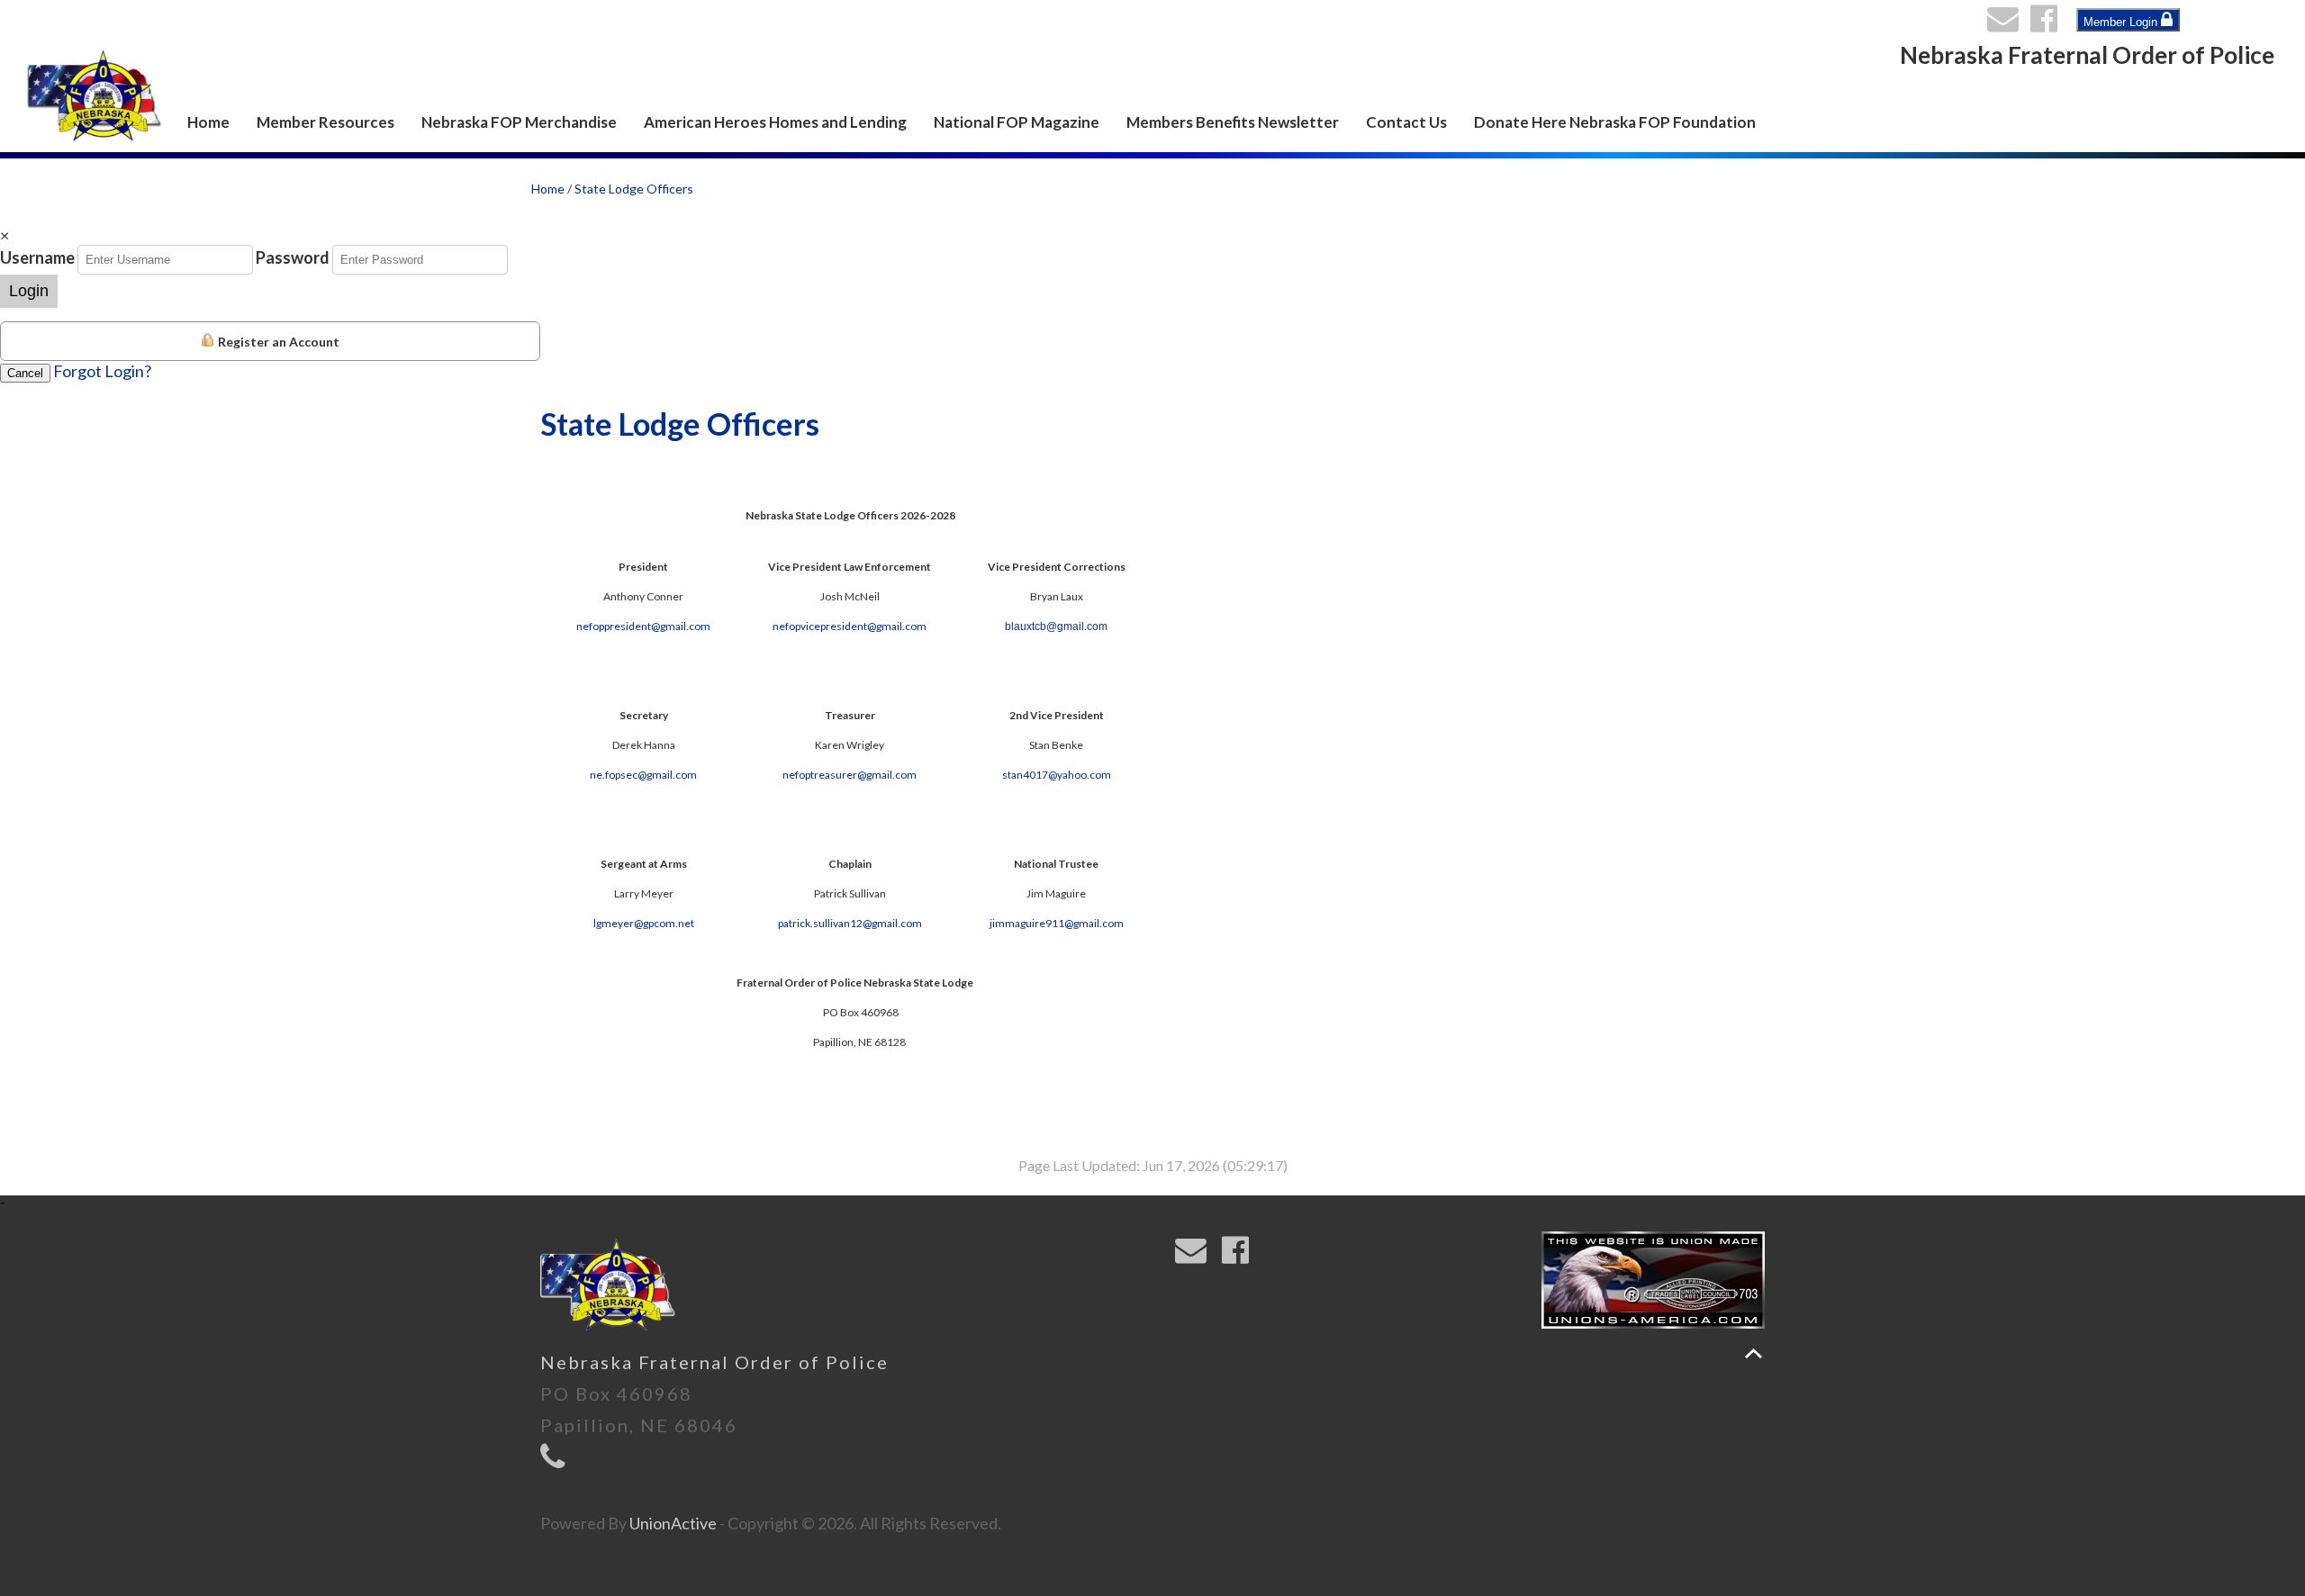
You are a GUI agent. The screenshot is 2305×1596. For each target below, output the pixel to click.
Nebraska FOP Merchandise (519, 122)
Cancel (25, 373)
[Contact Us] (2007, 23)
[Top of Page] (1754, 1353)
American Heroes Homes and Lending (775, 122)
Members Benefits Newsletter (1233, 122)
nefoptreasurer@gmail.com (850, 775)
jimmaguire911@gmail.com (1057, 923)
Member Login (2122, 22)
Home (208, 122)
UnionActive (673, 1523)
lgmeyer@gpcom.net (644, 923)
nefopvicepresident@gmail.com (850, 626)
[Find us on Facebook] (2048, 23)
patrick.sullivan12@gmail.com (850, 923)
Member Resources (325, 122)
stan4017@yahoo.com (1057, 775)
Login (29, 291)
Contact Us (1406, 122)
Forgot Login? (102, 371)
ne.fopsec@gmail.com (643, 775)
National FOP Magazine (1017, 122)
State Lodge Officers (634, 189)
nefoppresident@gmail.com (643, 626)
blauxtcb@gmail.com (1056, 627)
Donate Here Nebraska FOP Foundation (1615, 122)
